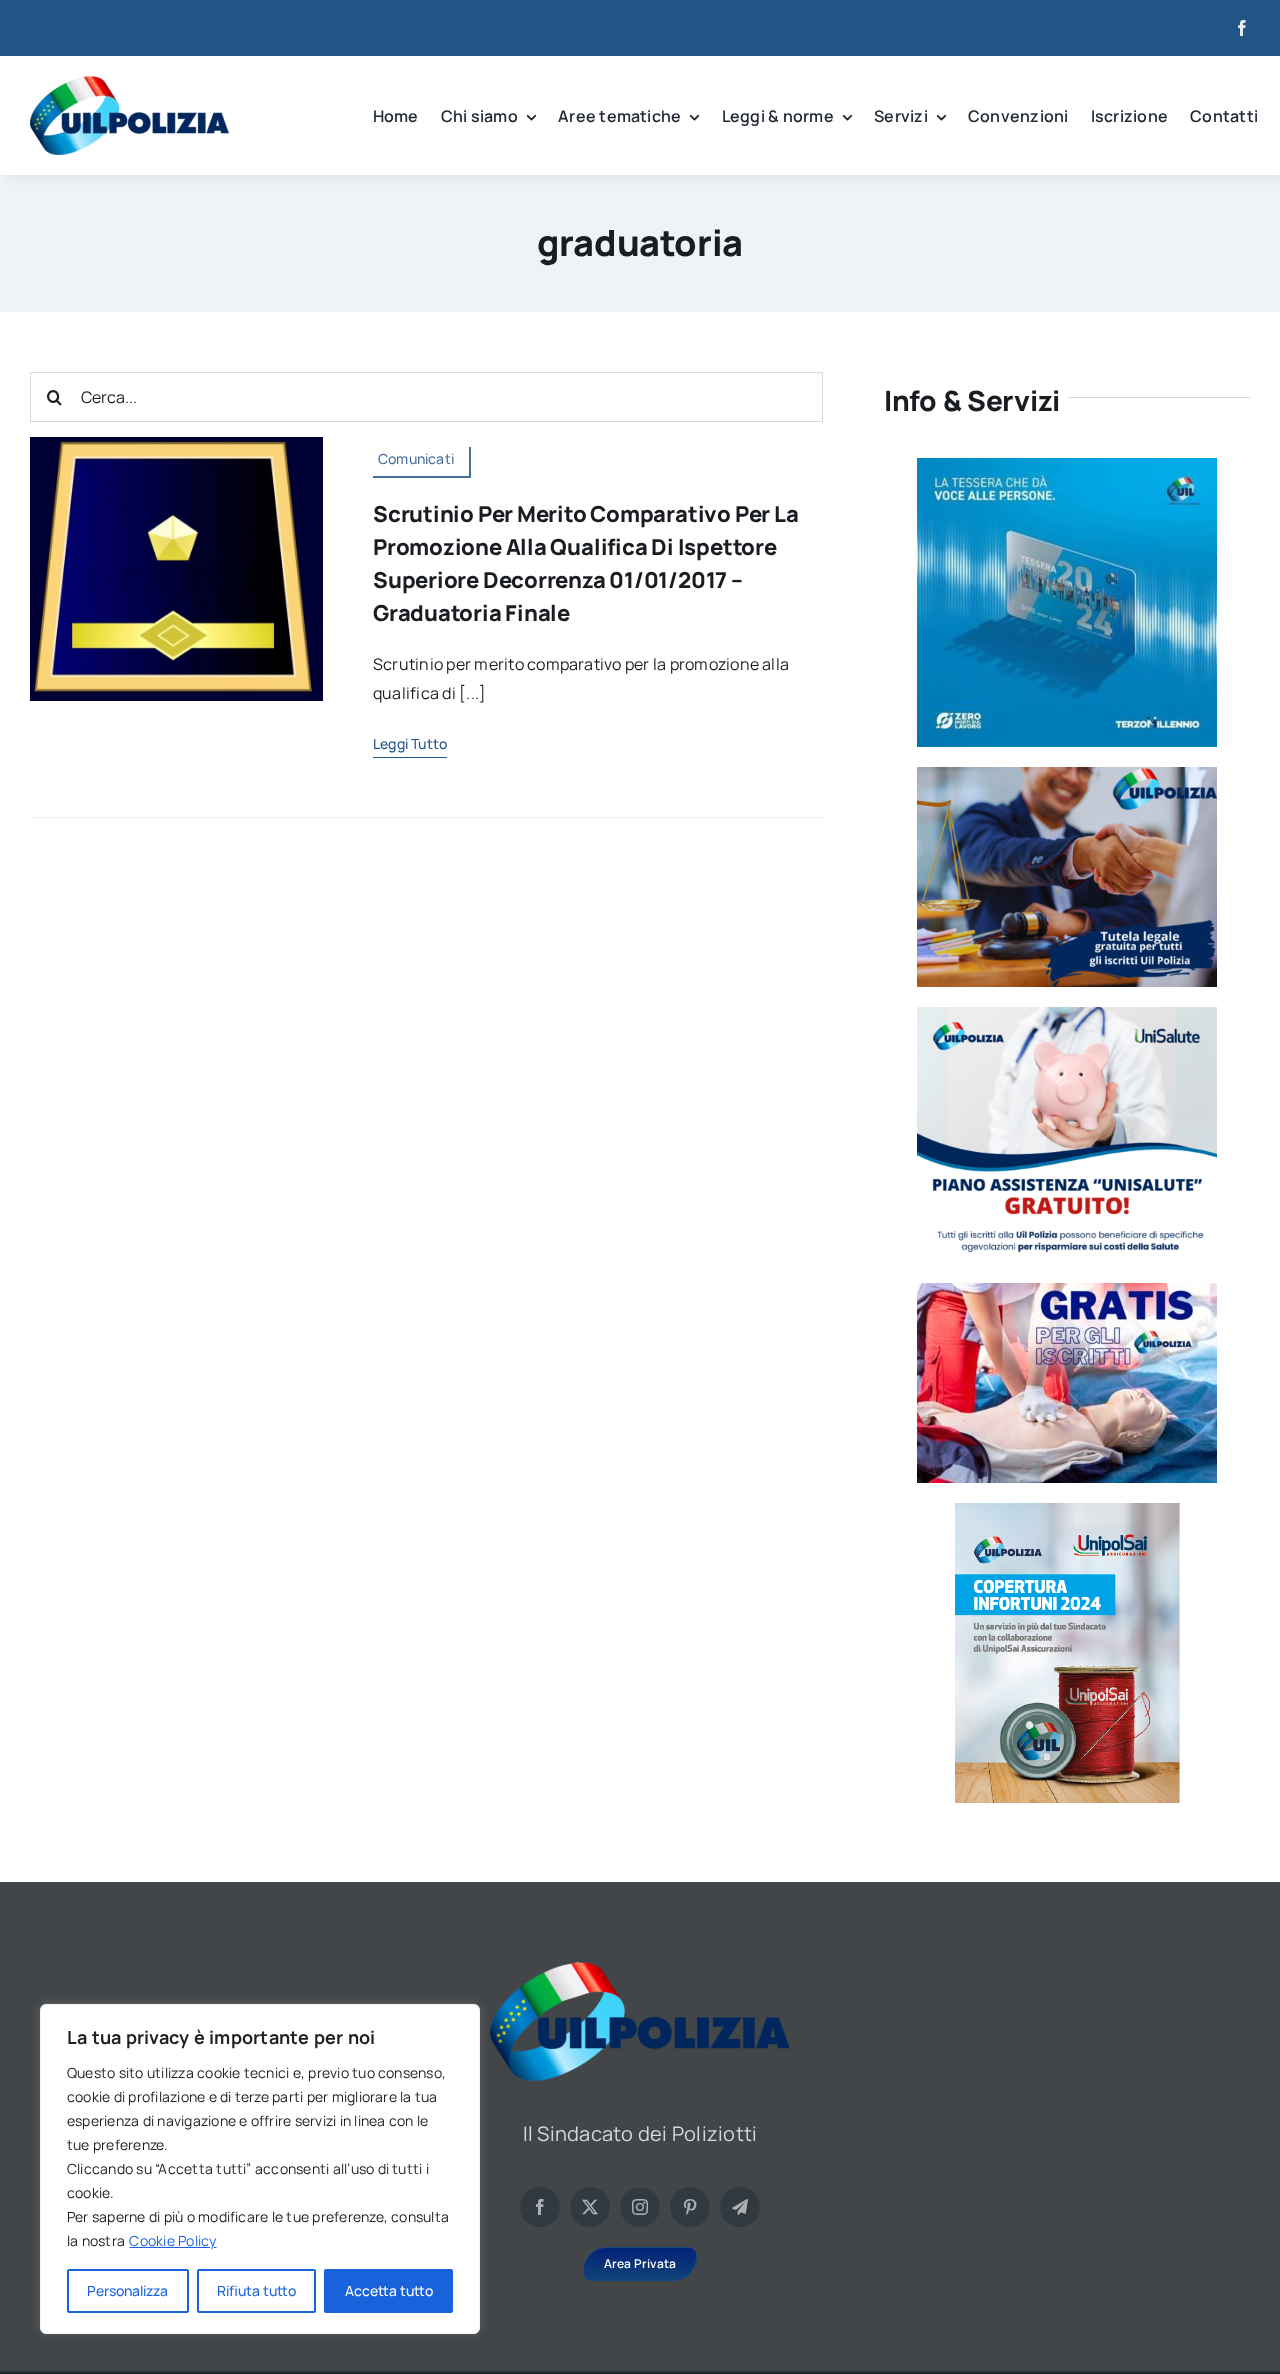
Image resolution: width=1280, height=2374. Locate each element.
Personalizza (127, 2290)
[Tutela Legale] (1067, 775)
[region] (260, 2169)
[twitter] (590, 2207)
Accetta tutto (389, 2290)
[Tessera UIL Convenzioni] (1067, 466)
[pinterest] (690, 2207)
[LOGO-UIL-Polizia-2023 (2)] (129, 84)
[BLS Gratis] (1067, 1291)
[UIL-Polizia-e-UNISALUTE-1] (1067, 1015)
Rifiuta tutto (256, 2290)
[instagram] (640, 2207)
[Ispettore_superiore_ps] (177, 445)
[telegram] (740, 2207)
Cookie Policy (172, 2240)
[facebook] (1242, 28)
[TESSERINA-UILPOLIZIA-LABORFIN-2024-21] (1067, 1511)
